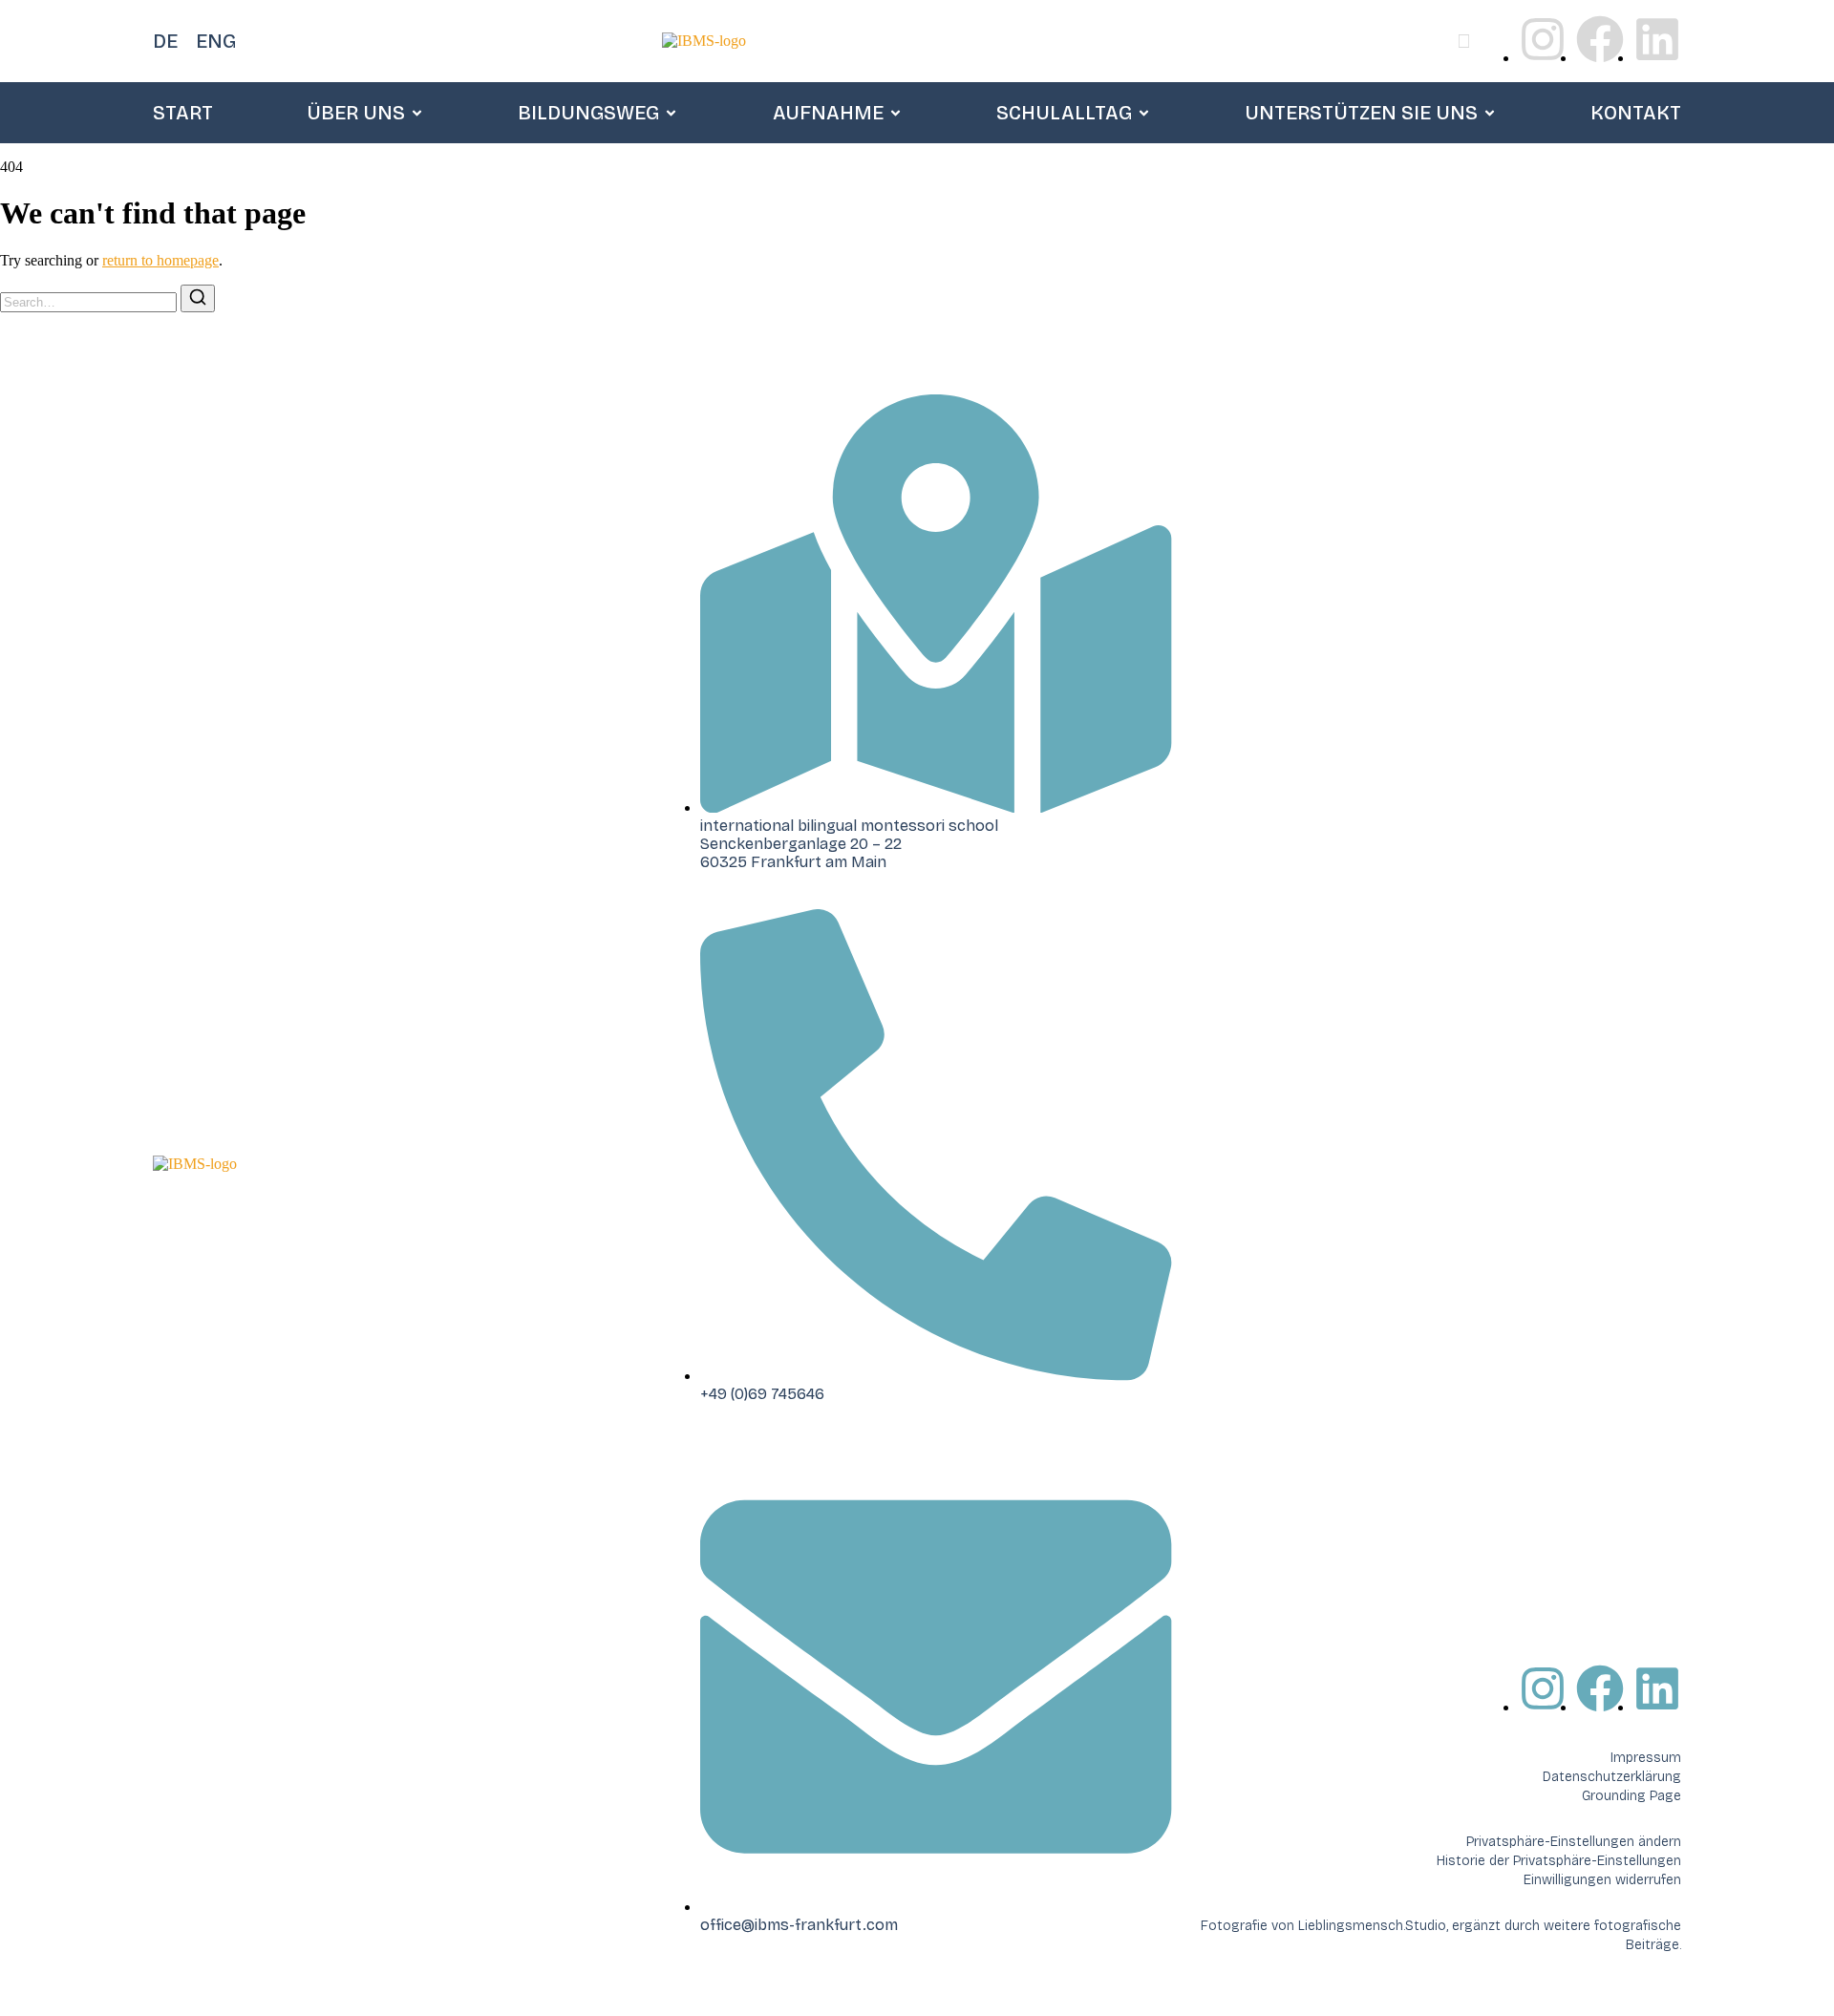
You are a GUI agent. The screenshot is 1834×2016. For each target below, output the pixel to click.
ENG (216, 41)
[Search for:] (90, 301)
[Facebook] (1600, 39)
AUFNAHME (828, 113)
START (183, 113)
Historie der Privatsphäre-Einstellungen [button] (1559, 1861)
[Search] (198, 298)
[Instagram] (1543, 39)
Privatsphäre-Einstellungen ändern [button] (1574, 1842)
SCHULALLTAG (1064, 113)
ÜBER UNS (356, 113)
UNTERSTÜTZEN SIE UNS (1361, 113)
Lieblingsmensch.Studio (1372, 1926)
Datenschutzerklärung (1612, 1777)
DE (165, 41)
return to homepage (160, 260)
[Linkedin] (1657, 39)
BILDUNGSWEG (588, 113)
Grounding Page (1631, 1796)
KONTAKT (1636, 113)
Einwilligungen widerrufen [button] (1602, 1880)
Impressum (1646, 1758)
